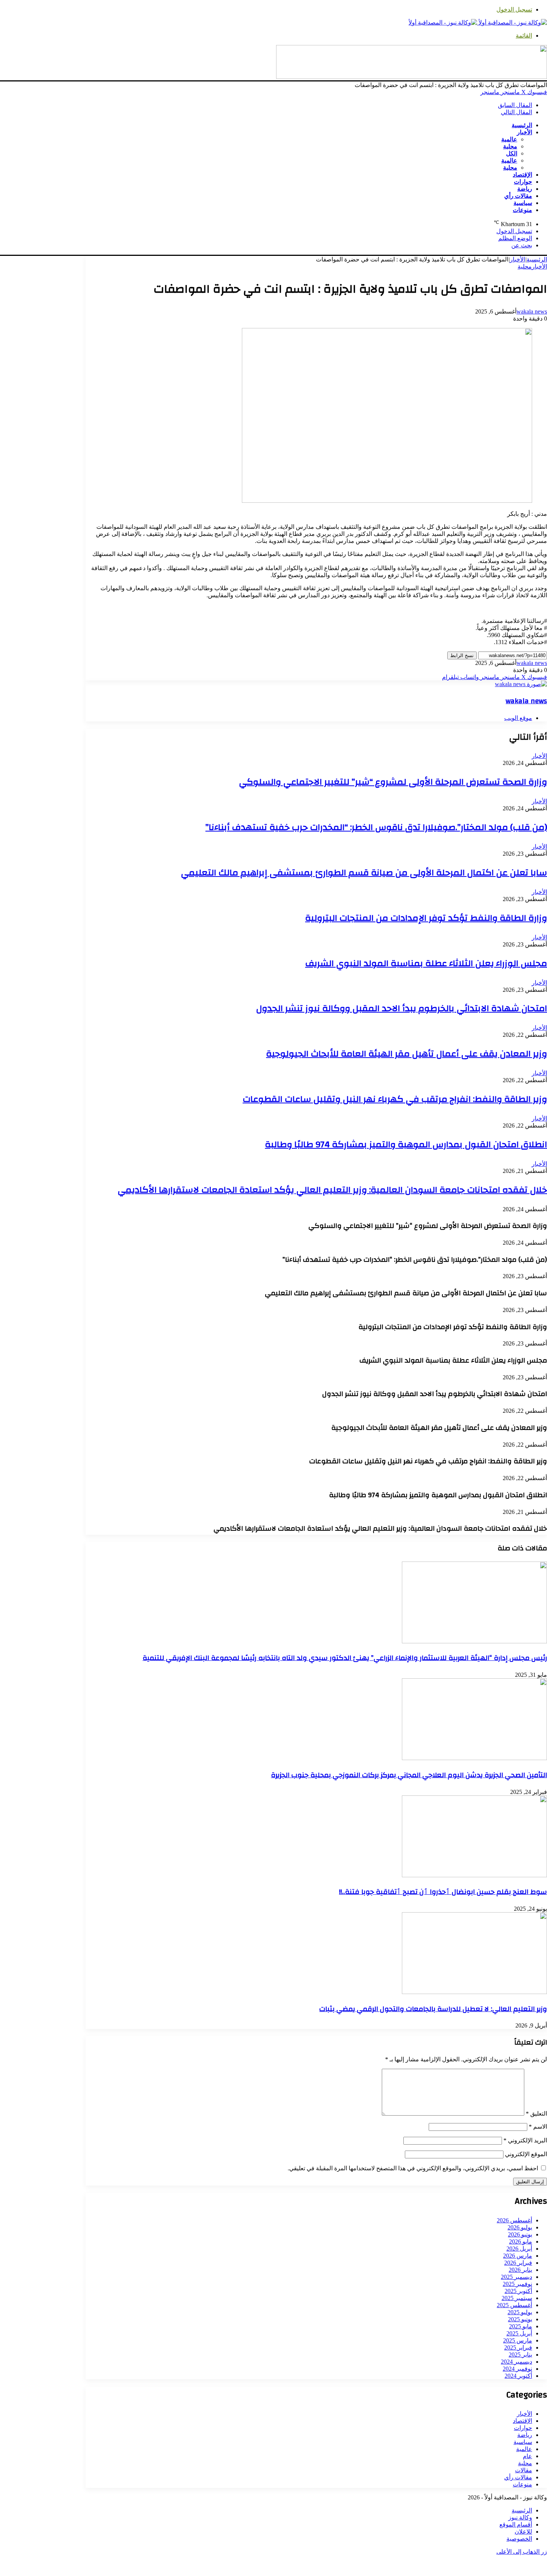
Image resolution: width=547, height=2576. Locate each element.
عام (527, 2456)
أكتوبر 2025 (518, 2291)
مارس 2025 (518, 2340)
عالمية (509, 139)
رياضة (525, 189)
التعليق (536, 2114)
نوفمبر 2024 (517, 2369)
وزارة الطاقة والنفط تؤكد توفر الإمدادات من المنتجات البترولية (426, 918)
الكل (512, 153)
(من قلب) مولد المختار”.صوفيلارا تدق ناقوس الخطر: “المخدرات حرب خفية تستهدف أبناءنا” (376, 827)
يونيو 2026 (520, 2234)
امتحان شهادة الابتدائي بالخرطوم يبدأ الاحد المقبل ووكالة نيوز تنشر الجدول (402, 1009)
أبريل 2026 (519, 2249)
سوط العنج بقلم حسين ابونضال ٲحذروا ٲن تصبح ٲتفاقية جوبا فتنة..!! (443, 1892)
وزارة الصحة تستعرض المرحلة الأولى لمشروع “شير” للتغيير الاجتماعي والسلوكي (393, 782)
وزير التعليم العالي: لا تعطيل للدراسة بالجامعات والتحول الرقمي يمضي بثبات (433, 2009)
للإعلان (523, 2532)
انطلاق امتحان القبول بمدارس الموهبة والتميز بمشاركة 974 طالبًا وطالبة (406, 1145)
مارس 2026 (518, 2256)
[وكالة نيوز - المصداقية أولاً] (478, 22)
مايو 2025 (521, 2326)
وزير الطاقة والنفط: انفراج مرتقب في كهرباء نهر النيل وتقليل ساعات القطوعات (395, 1099)
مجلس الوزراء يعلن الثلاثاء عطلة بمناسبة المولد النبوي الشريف (426, 964)
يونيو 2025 (520, 2319)
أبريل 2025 (519, 2333)
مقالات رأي (518, 196)
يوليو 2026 (520, 2227)
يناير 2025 (520, 2355)
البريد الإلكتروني (525, 2140)
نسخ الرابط (462, 655)
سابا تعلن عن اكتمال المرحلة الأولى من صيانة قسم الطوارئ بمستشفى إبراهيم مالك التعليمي (364, 873)
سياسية (523, 203)
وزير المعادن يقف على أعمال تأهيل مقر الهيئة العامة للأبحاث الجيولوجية (407, 1054)
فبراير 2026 (518, 2263)
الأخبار (524, 132)
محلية (510, 146)
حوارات (523, 182)
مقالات (524, 2470)
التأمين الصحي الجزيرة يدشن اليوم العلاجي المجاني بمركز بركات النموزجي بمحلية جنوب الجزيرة (409, 1775)
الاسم (538, 2127)
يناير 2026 (520, 2270)
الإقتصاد (522, 175)
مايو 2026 (521, 2241)
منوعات (522, 210)
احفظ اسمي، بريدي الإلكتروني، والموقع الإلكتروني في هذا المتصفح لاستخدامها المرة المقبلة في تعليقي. (413, 2168)
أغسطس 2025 (514, 2305)
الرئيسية (522, 125)
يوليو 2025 (520, 2312)
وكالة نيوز (520, 2517)
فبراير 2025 (518, 2347)
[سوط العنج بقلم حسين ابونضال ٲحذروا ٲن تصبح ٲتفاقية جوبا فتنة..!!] (474, 1875)
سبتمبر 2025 (517, 2298)
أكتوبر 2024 (518, 2376)
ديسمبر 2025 (516, 2277)
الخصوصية (519, 2539)
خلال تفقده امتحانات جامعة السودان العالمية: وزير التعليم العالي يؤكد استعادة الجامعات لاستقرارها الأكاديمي (332, 1190)
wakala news (532, 311)
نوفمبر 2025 (517, 2284)
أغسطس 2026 (514, 2220)
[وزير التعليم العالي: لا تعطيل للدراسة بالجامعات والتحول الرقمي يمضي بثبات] (474, 1992)
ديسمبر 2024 (516, 2362)
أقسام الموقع (516, 2524)
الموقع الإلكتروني (526, 2154)
